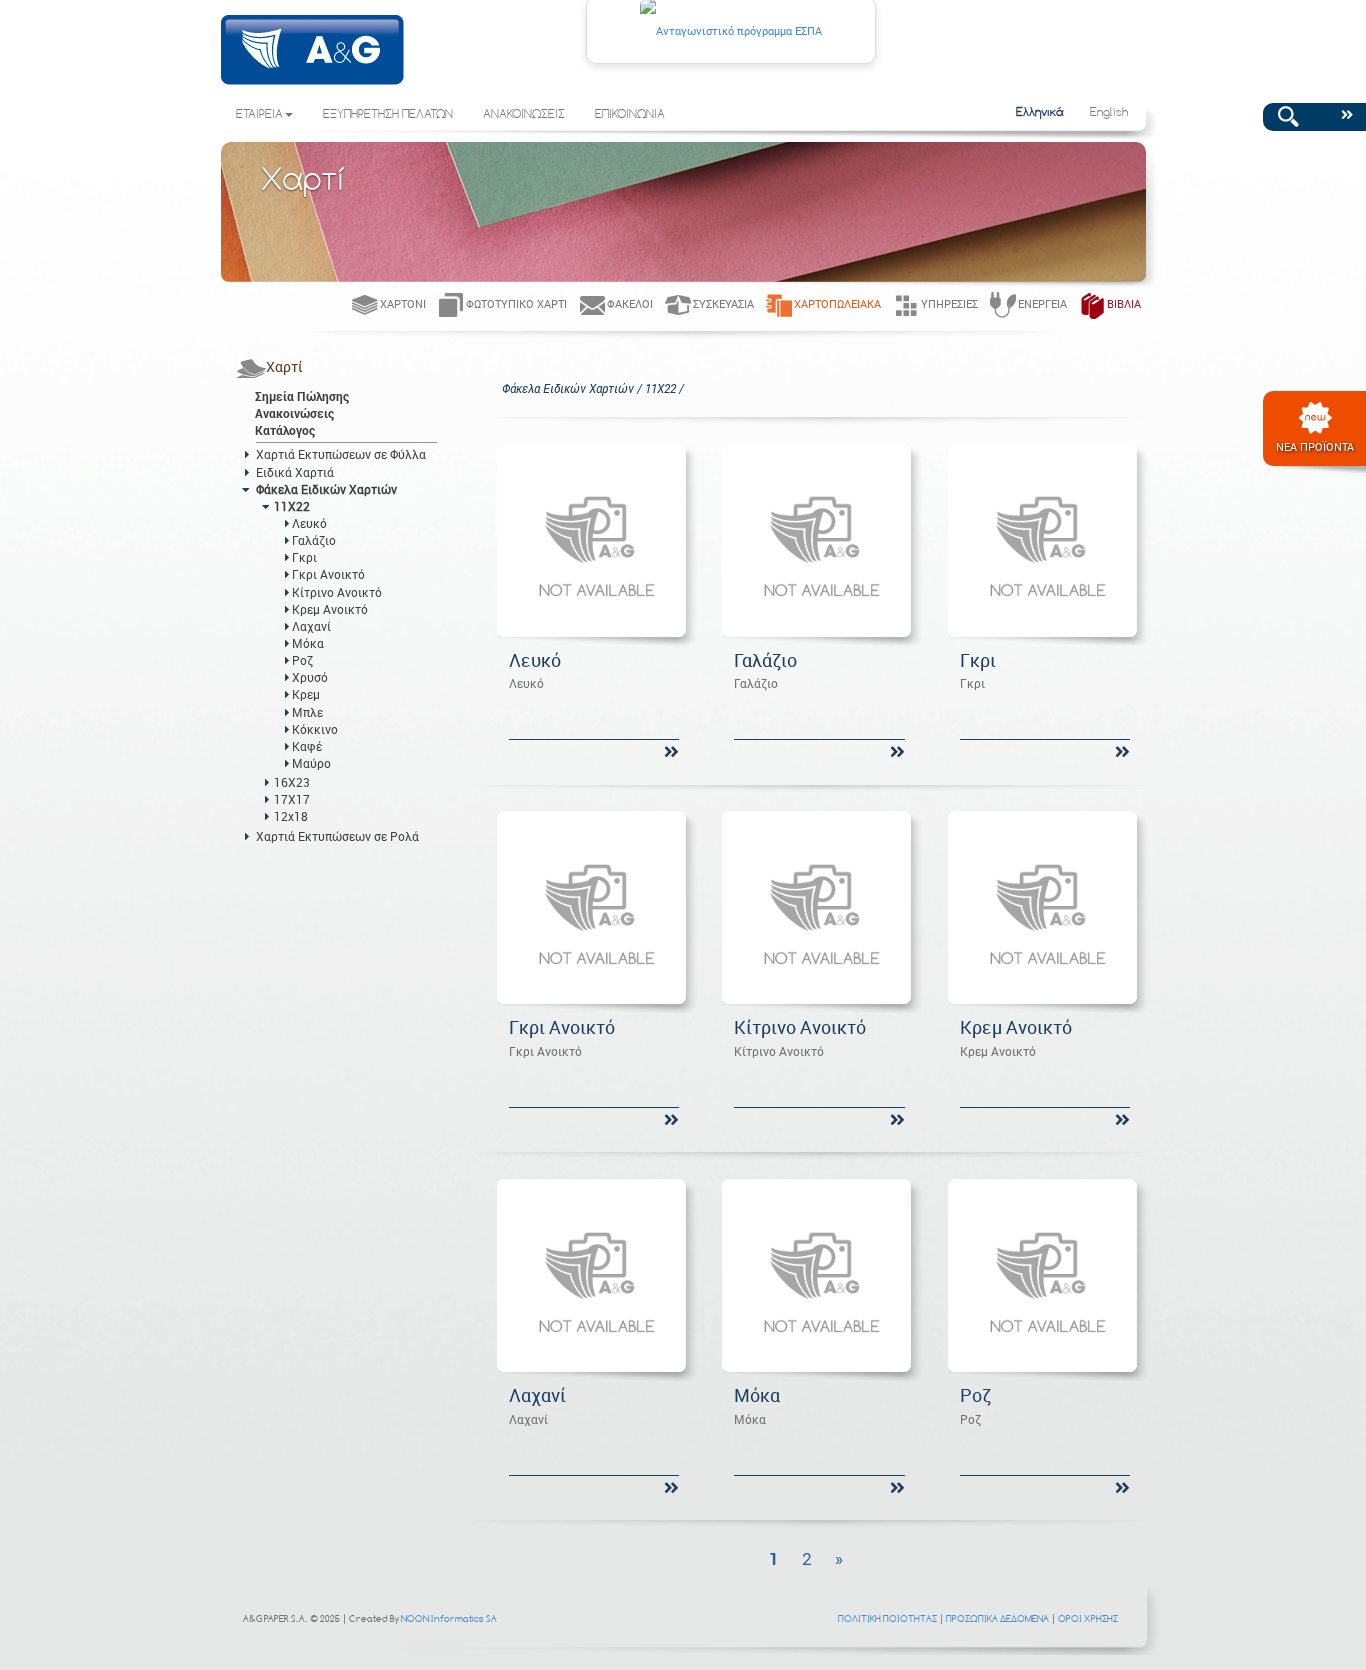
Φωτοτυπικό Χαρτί (516, 303)
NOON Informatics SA (449, 1618)
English (1109, 113)
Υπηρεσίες (949, 303)
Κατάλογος (285, 430)
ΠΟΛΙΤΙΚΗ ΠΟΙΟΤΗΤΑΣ (887, 1618)
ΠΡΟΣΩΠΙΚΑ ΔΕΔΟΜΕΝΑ (997, 1618)
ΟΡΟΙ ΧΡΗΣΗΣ (1088, 1618)
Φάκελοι (630, 303)
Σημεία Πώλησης (302, 396)
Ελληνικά (1040, 113)
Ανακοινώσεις (294, 413)
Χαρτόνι (403, 303)
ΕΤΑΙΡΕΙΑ (259, 115)
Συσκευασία (723, 303)
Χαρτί (284, 366)
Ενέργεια (1042, 303)
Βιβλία (1124, 303)
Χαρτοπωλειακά (837, 303)
